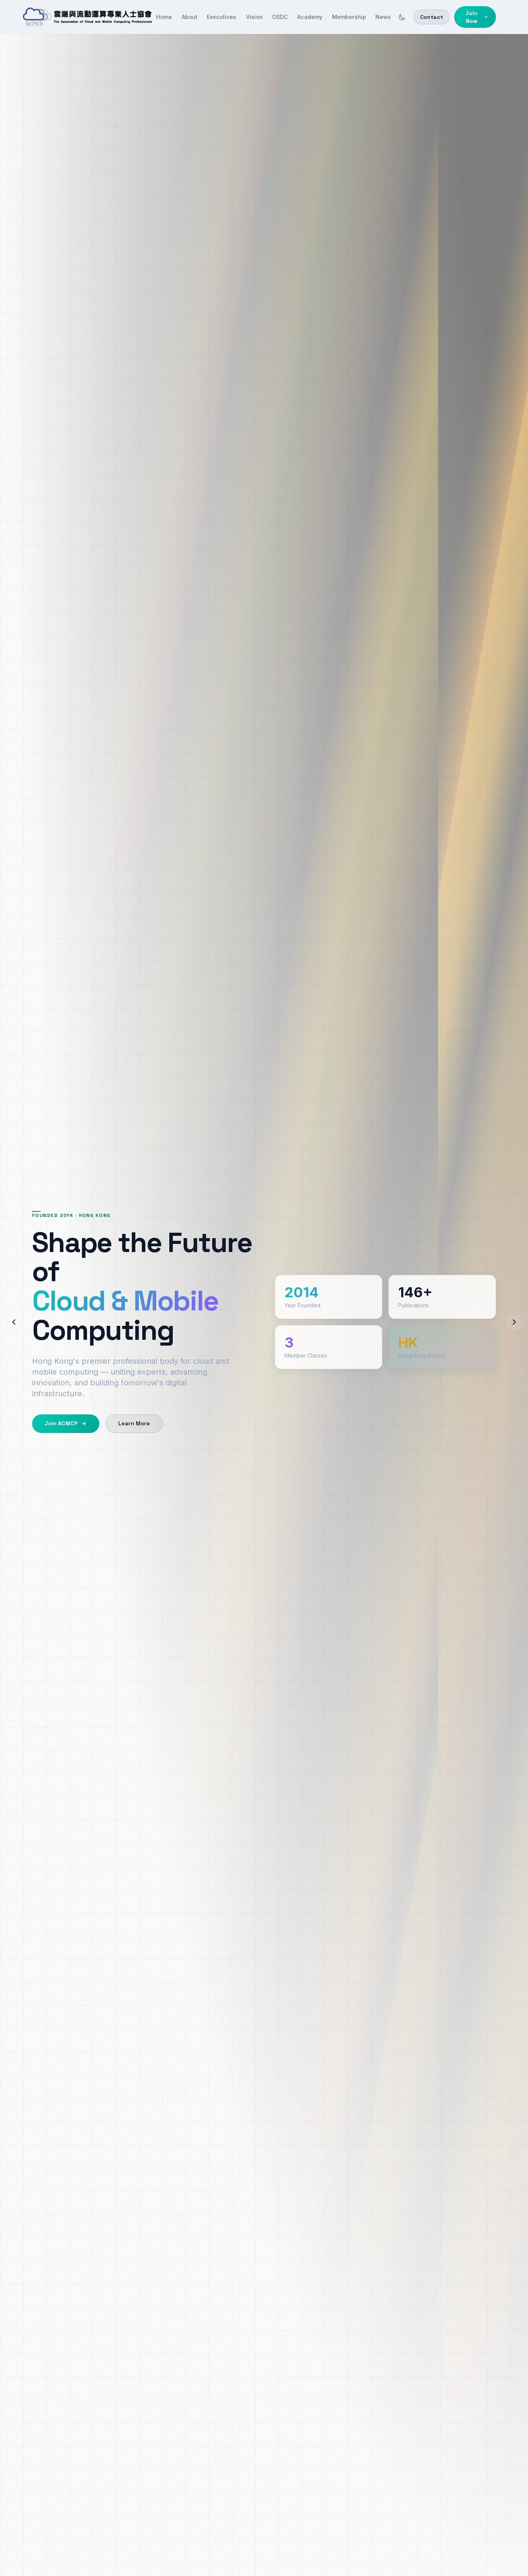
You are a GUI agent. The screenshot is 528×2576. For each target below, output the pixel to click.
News (383, 17)
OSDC (280, 17)
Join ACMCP (61, 1423)
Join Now (471, 17)
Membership (349, 17)
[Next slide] (514, 1322)
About (190, 17)
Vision (254, 17)
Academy (310, 17)
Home (164, 17)
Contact (432, 17)
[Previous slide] (14, 1322)
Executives (221, 17)
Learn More (134, 1423)
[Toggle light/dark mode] (402, 17)
